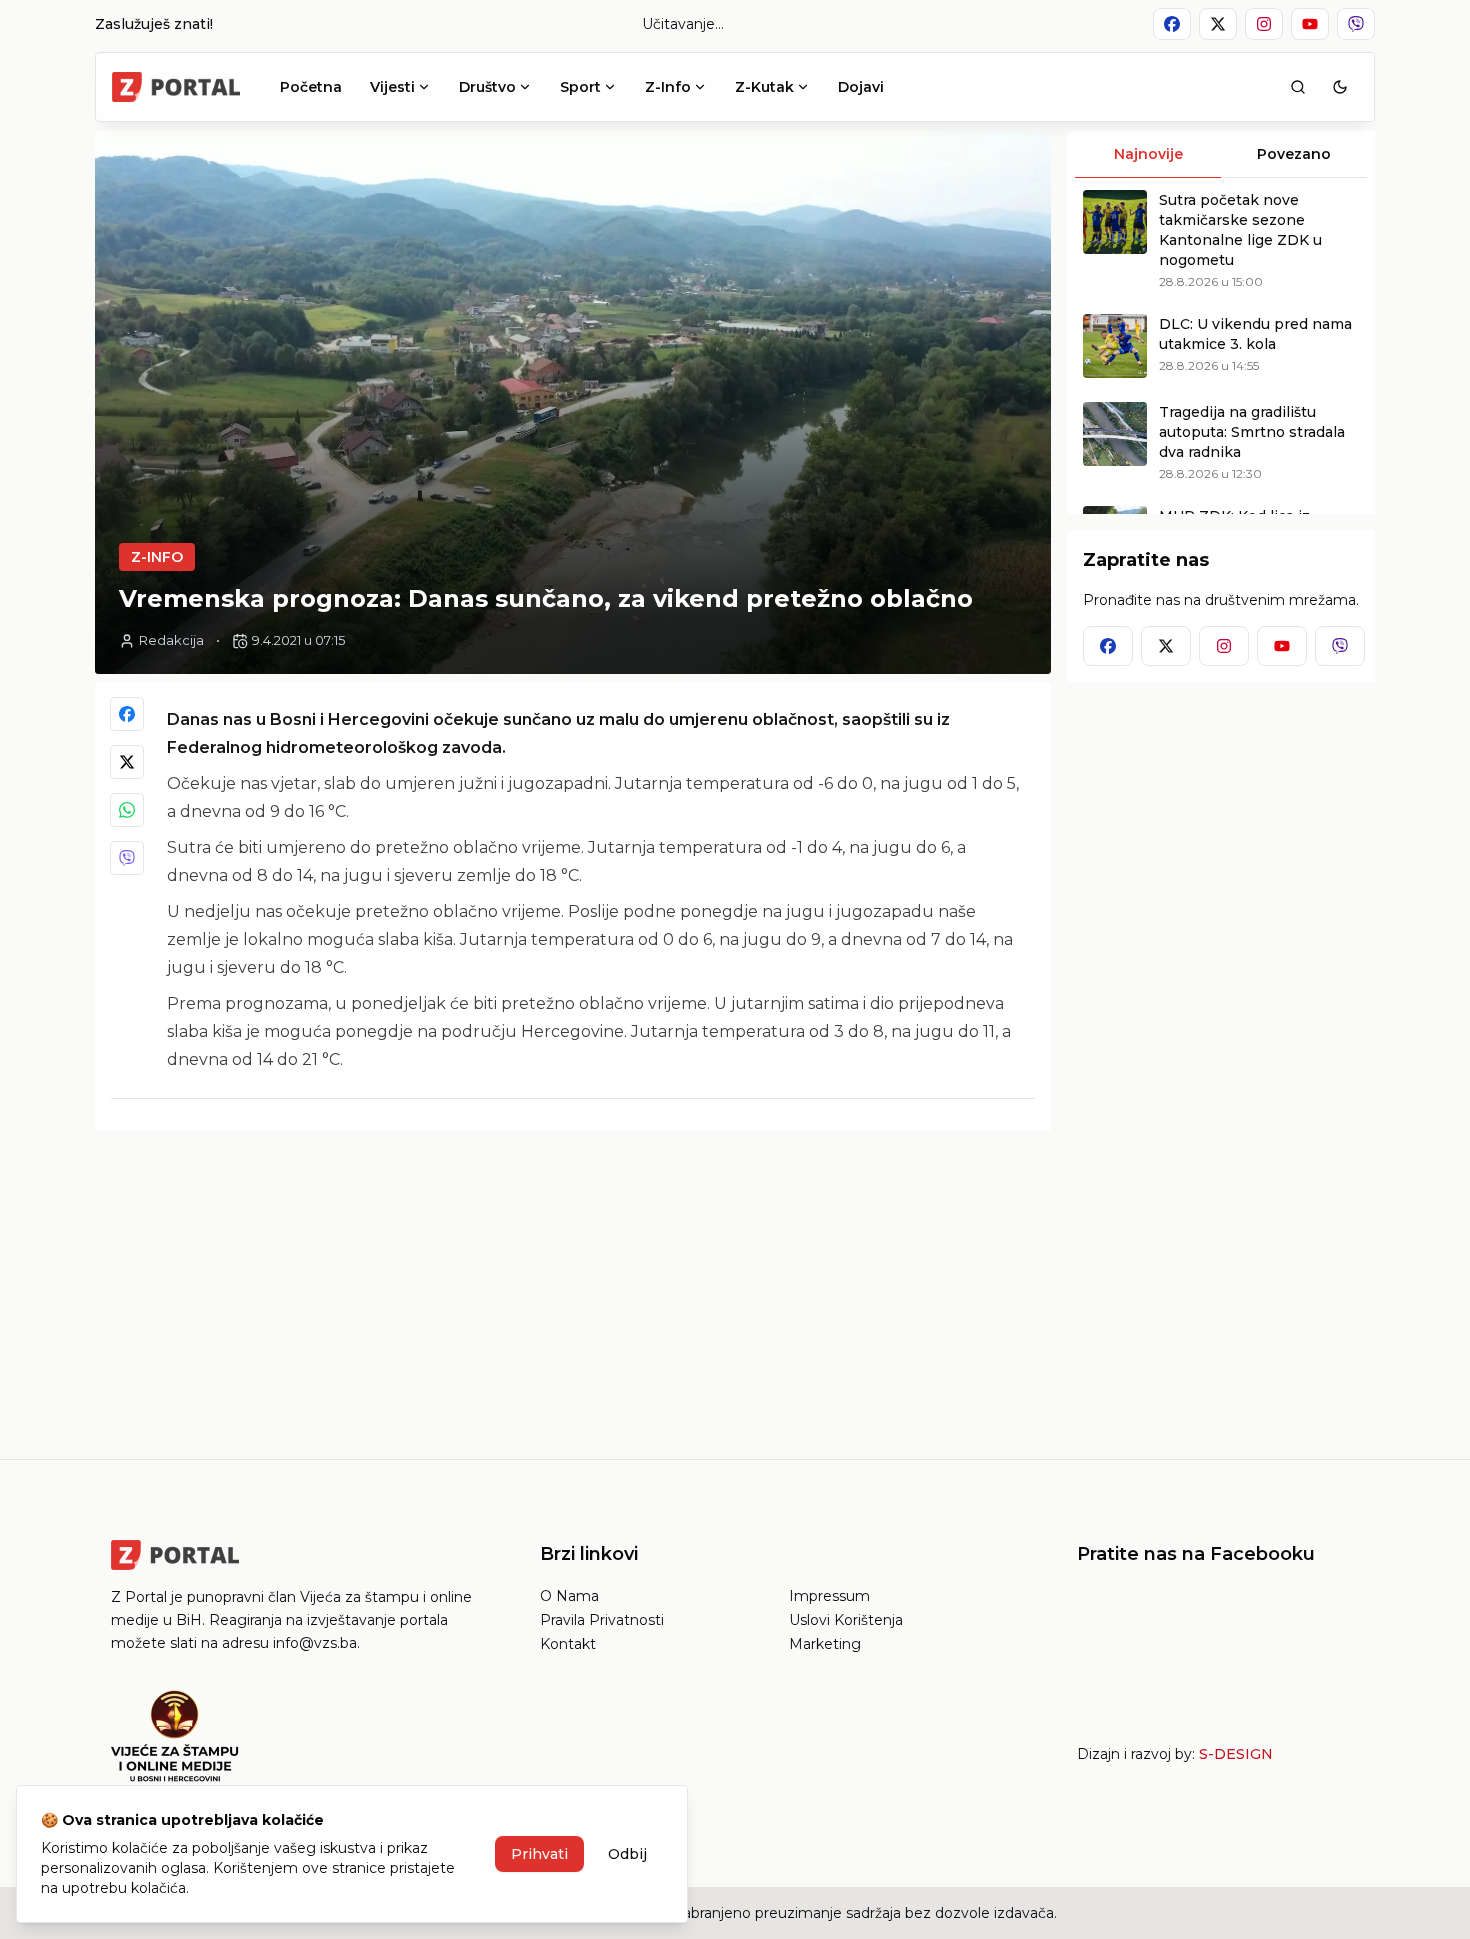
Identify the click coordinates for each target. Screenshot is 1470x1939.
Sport (580, 87)
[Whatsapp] (127, 810)
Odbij (627, 1854)
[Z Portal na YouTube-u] (1310, 24)
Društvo (487, 87)
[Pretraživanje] (1298, 87)
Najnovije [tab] (1148, 154)
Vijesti (392, 87)
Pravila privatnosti (602, 1620)
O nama (569, 1596)
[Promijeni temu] (1340, 87)
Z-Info (668, 87)
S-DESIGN (1236, 1754)
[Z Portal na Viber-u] (1356, 24)
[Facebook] (127, 714)
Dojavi (861, 87)
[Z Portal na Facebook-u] (1172, 24)
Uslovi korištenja (846, 1620)
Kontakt (568, 1644)
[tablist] (1221, 154)
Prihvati (539, 1854)
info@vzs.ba (315, 1643)
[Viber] (127, 858)
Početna (311, 87)
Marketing (825, 1644)
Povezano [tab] (1294, 154)
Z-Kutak (764, 87)
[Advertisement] (573, 1287)
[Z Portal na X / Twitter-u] (1218, 24)
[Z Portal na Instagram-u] (1264, 24)
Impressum (829, 1596)
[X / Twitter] (127, 762)
